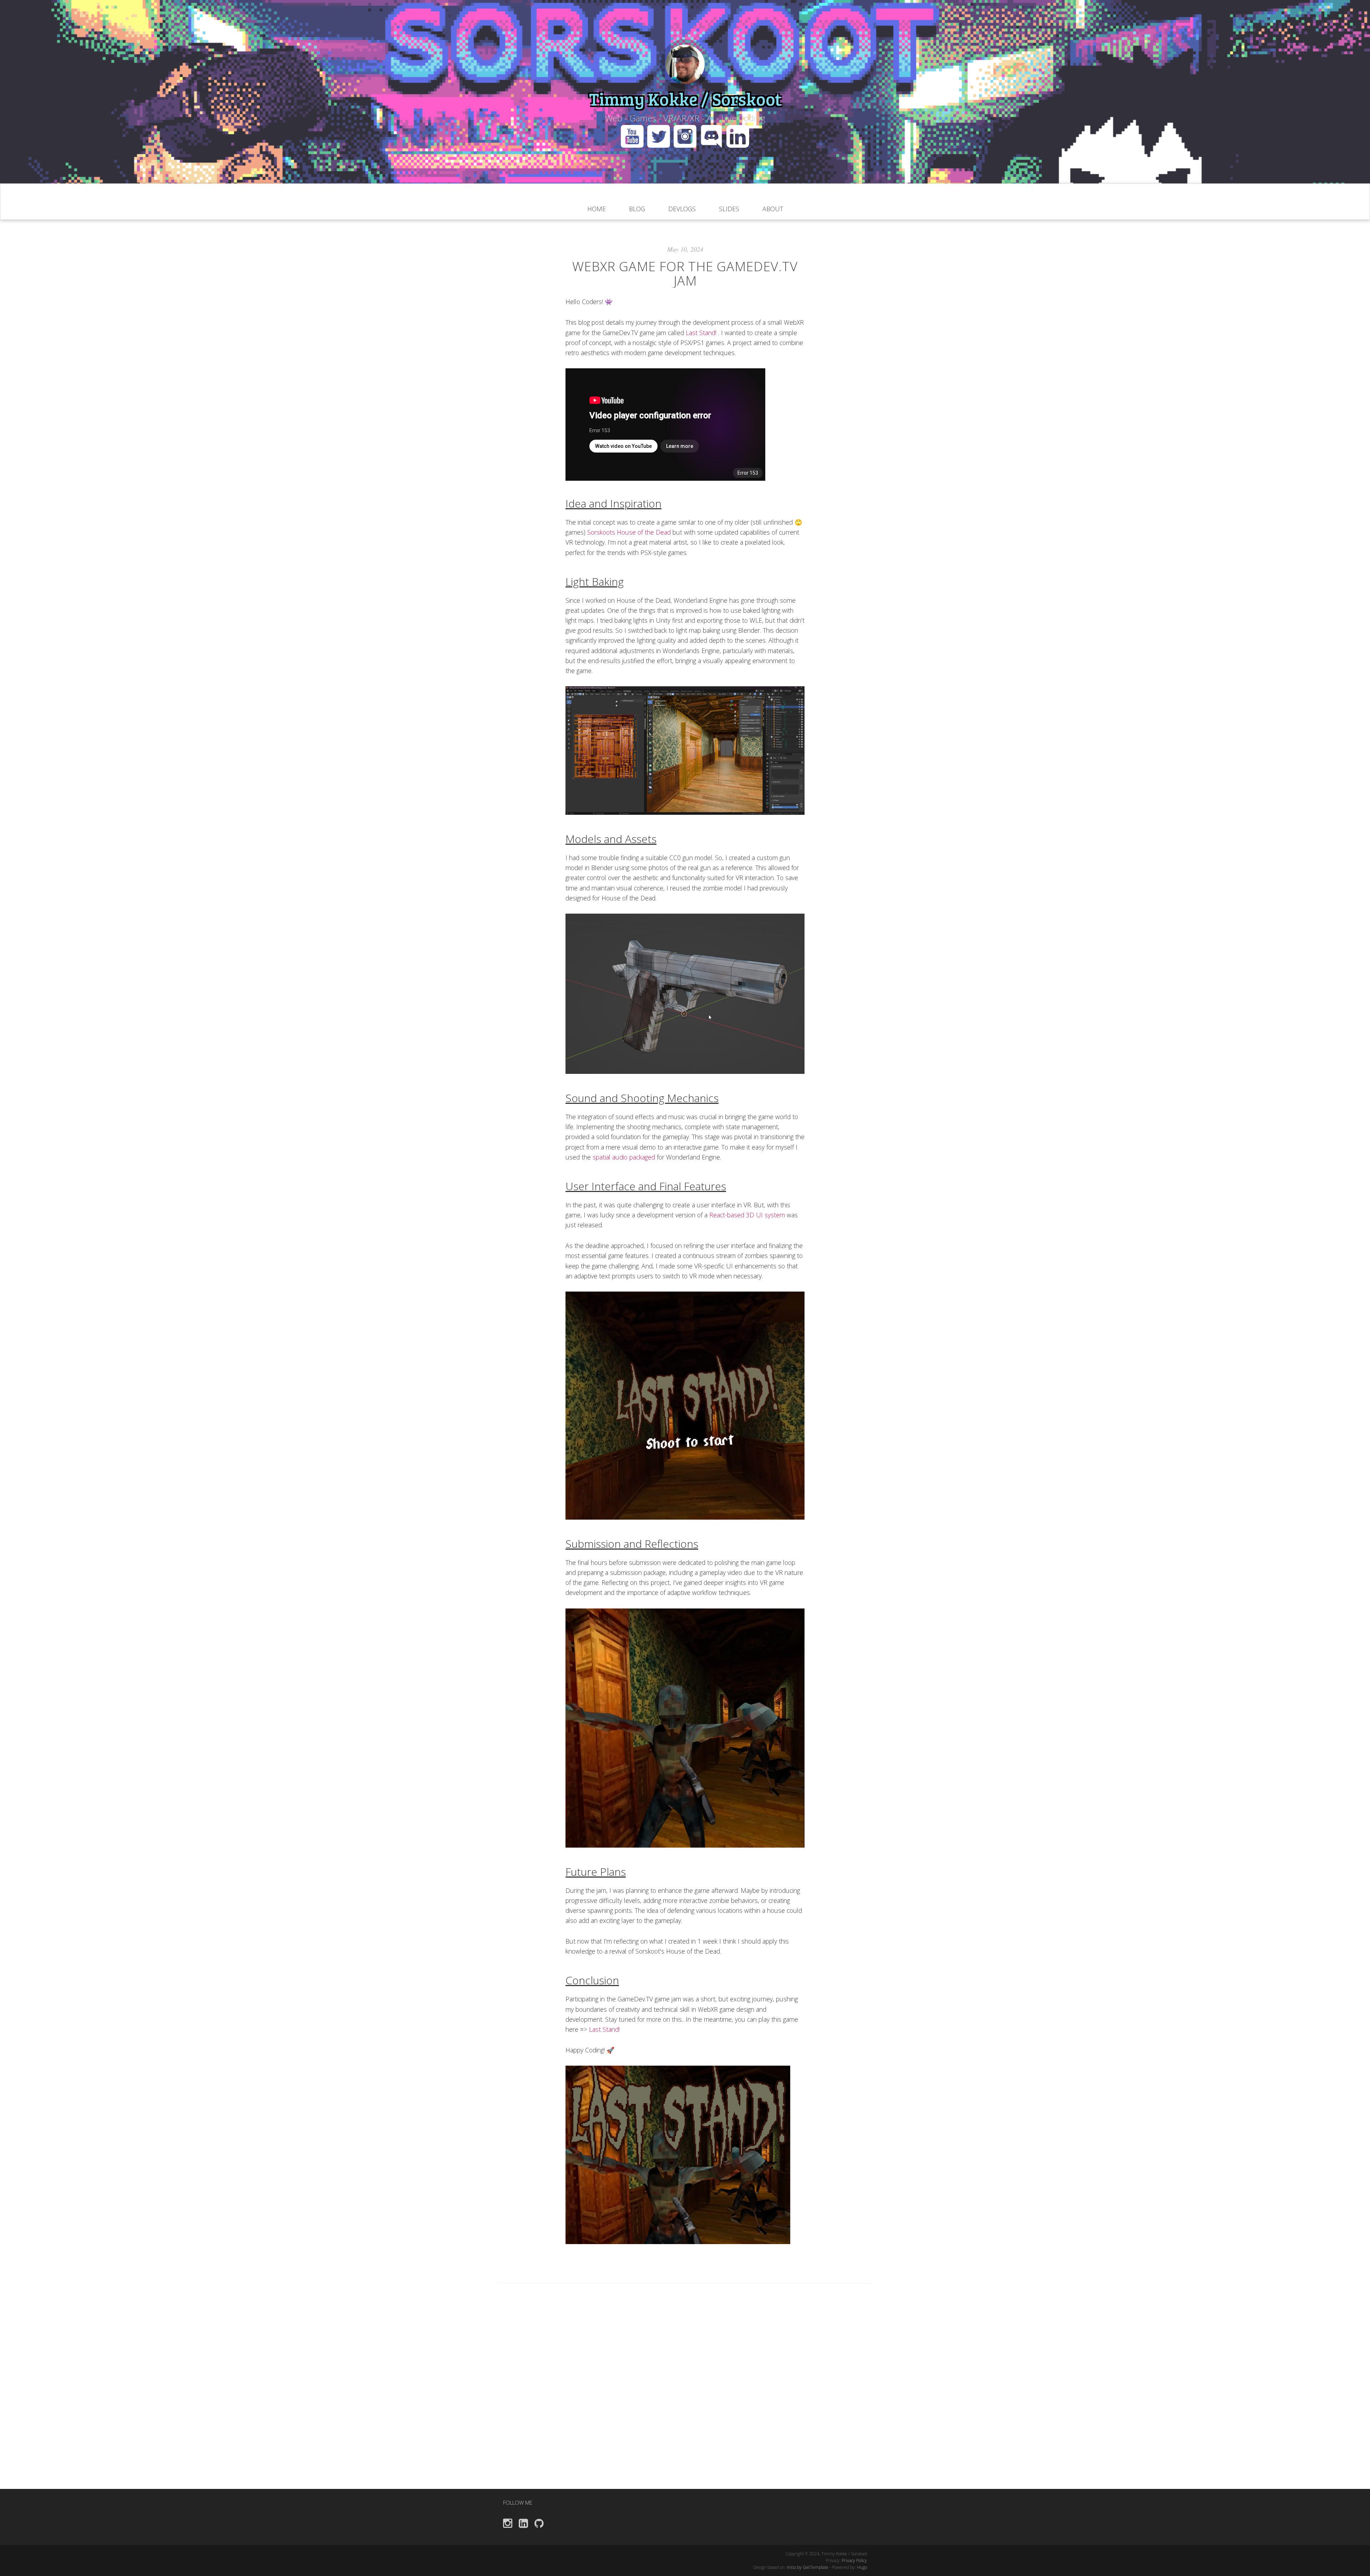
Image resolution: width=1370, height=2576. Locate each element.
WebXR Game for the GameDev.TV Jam (685, 274)
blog (637, 209)
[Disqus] (685, 2398)
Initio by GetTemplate (808, 2567)
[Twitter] (660, 135)
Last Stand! (702, 333)
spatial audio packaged (625, 1157)
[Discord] (713, 135)
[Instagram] (687, 135)
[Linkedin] (738, 135)
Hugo (862, 2567)
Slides (729, 209)
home (597, 209)
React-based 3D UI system (748, 1215)
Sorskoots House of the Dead (630, 532)
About (773, 209)
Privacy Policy (854, 2560)
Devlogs (682, 209)
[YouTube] (632, 135)
